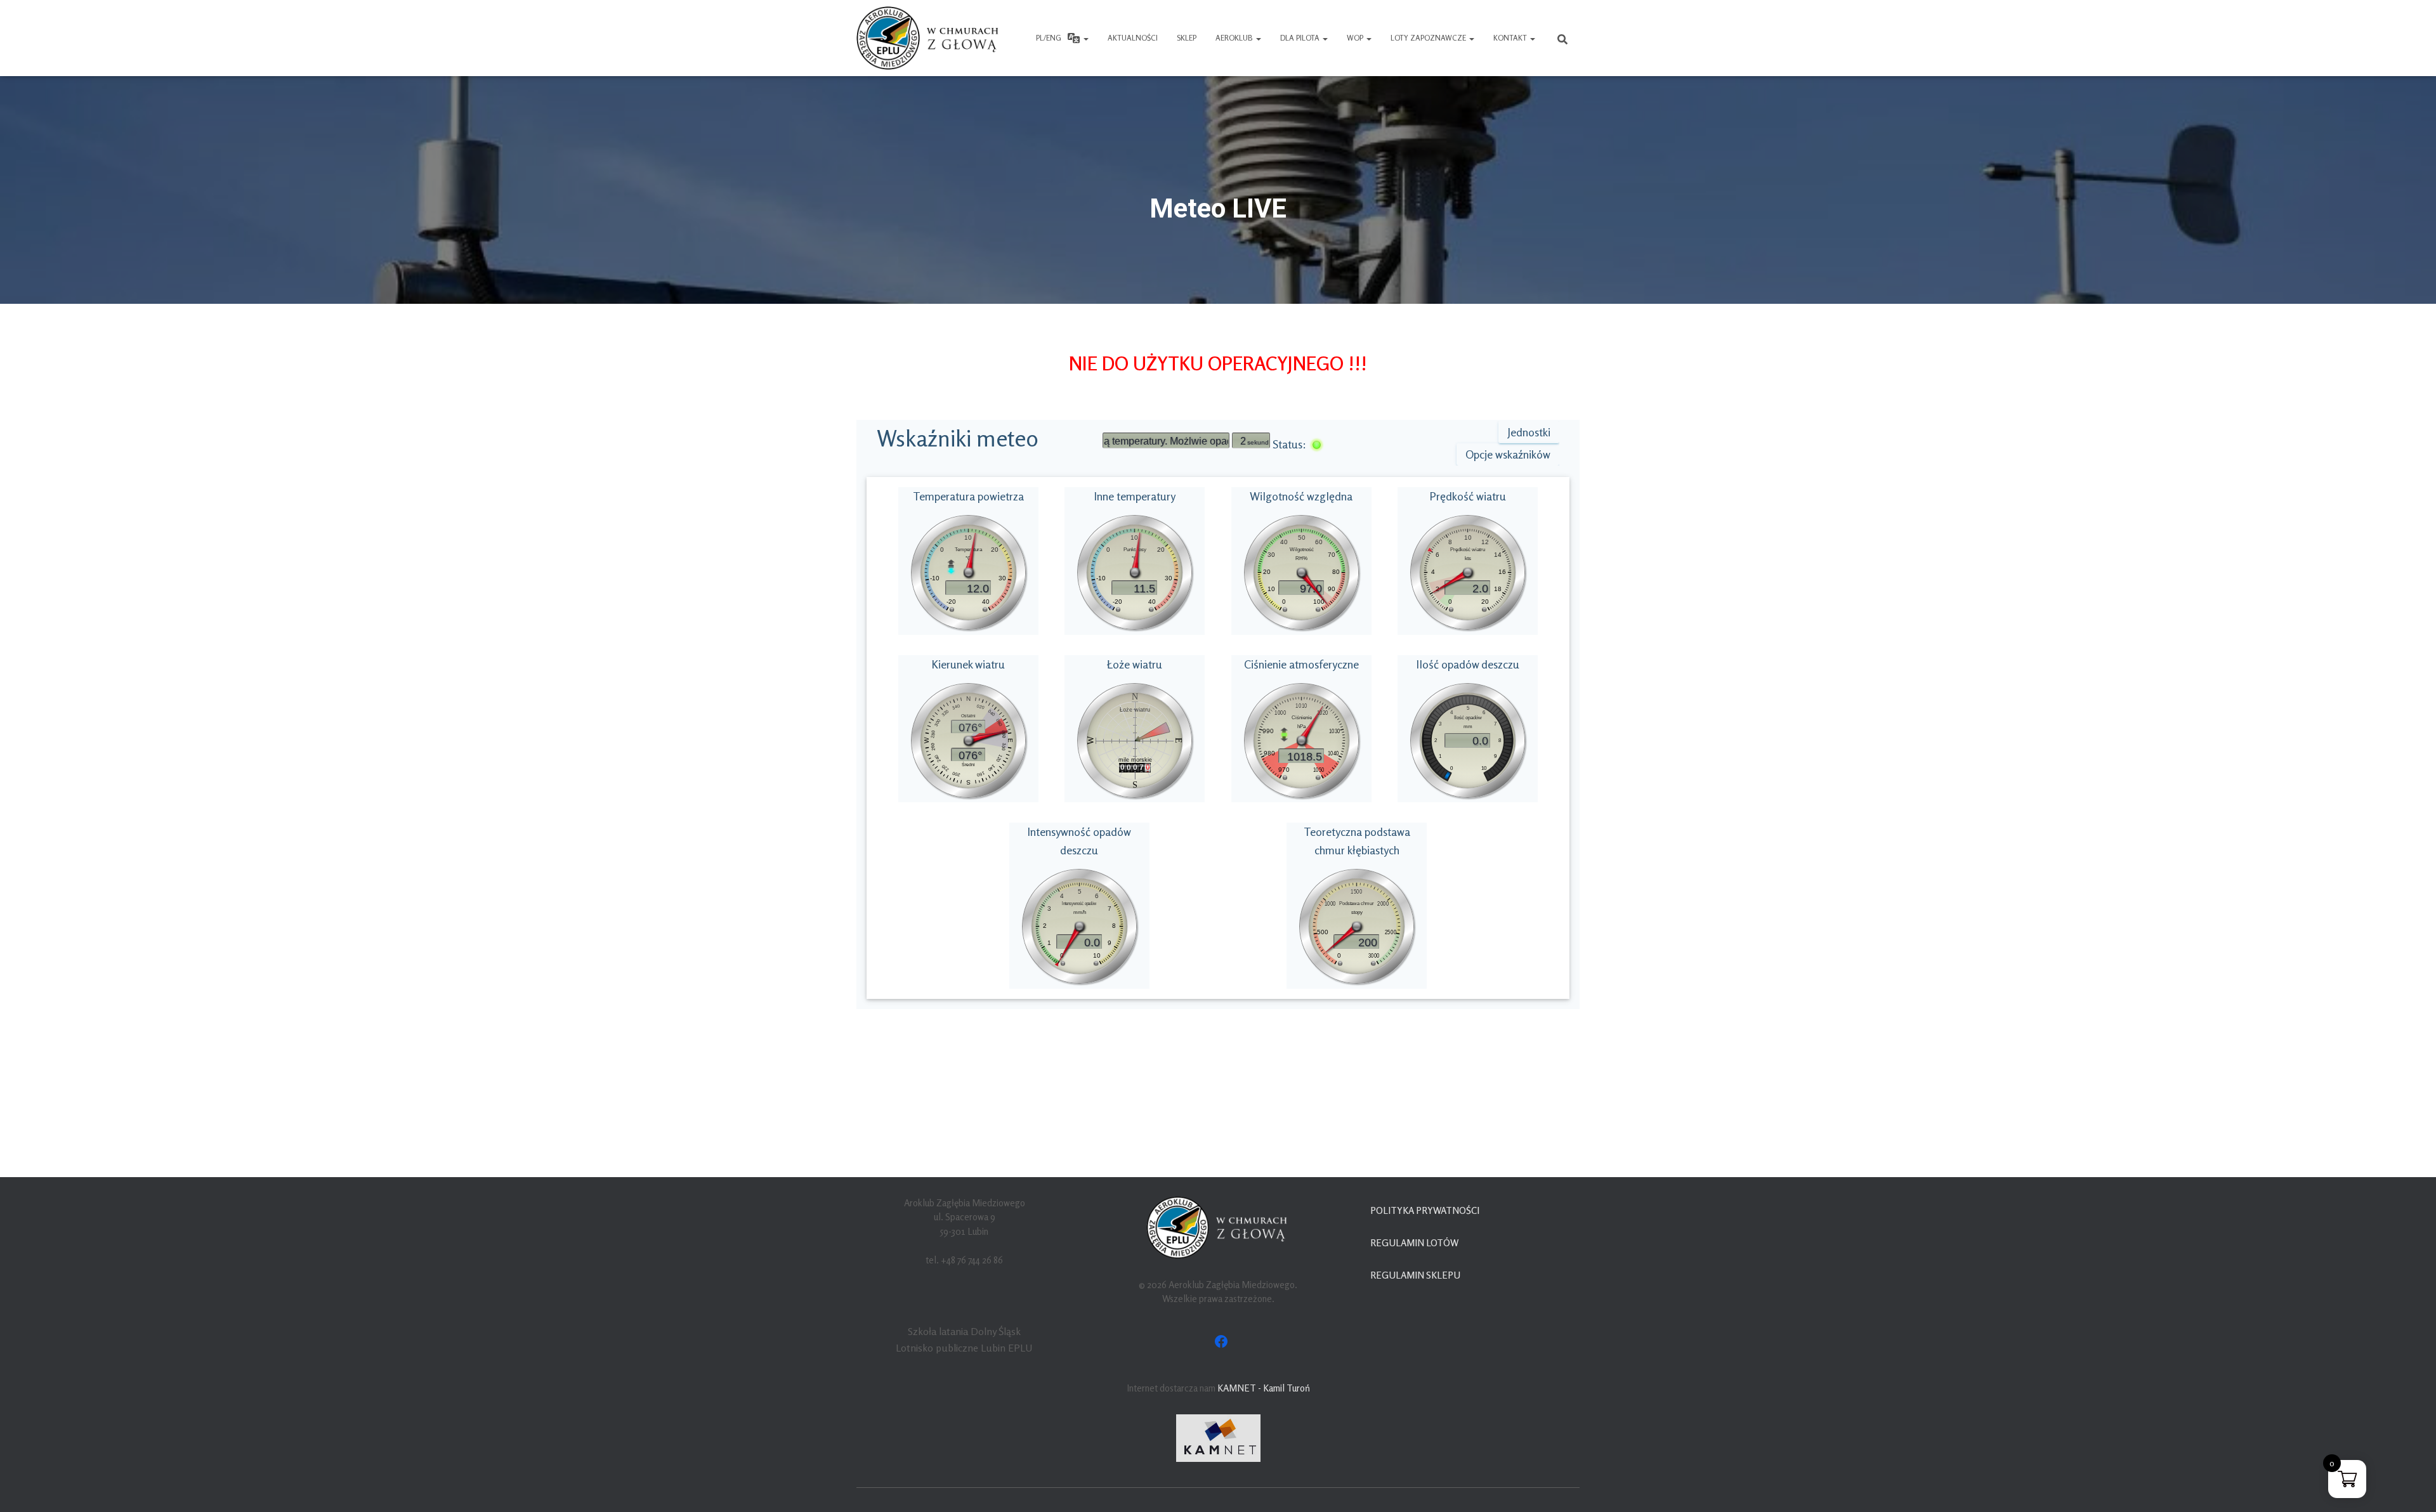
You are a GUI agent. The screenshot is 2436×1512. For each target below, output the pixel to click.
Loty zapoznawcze (1429, 38)
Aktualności (1133, 38)
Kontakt (1511, 38)
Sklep (1187, 38)
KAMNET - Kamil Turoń (1264, 1388)
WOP (1356, 38)
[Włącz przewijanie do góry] (2411, 1487)
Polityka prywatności (1425, 1210)
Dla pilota (1301, 38)
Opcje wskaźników (1508, 454)
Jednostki (1529, 432)
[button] (1085, 38)
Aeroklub (1235, 38)
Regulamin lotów (1414, 1243)
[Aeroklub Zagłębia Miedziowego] (929, 38)
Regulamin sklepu (1415, 1275)
